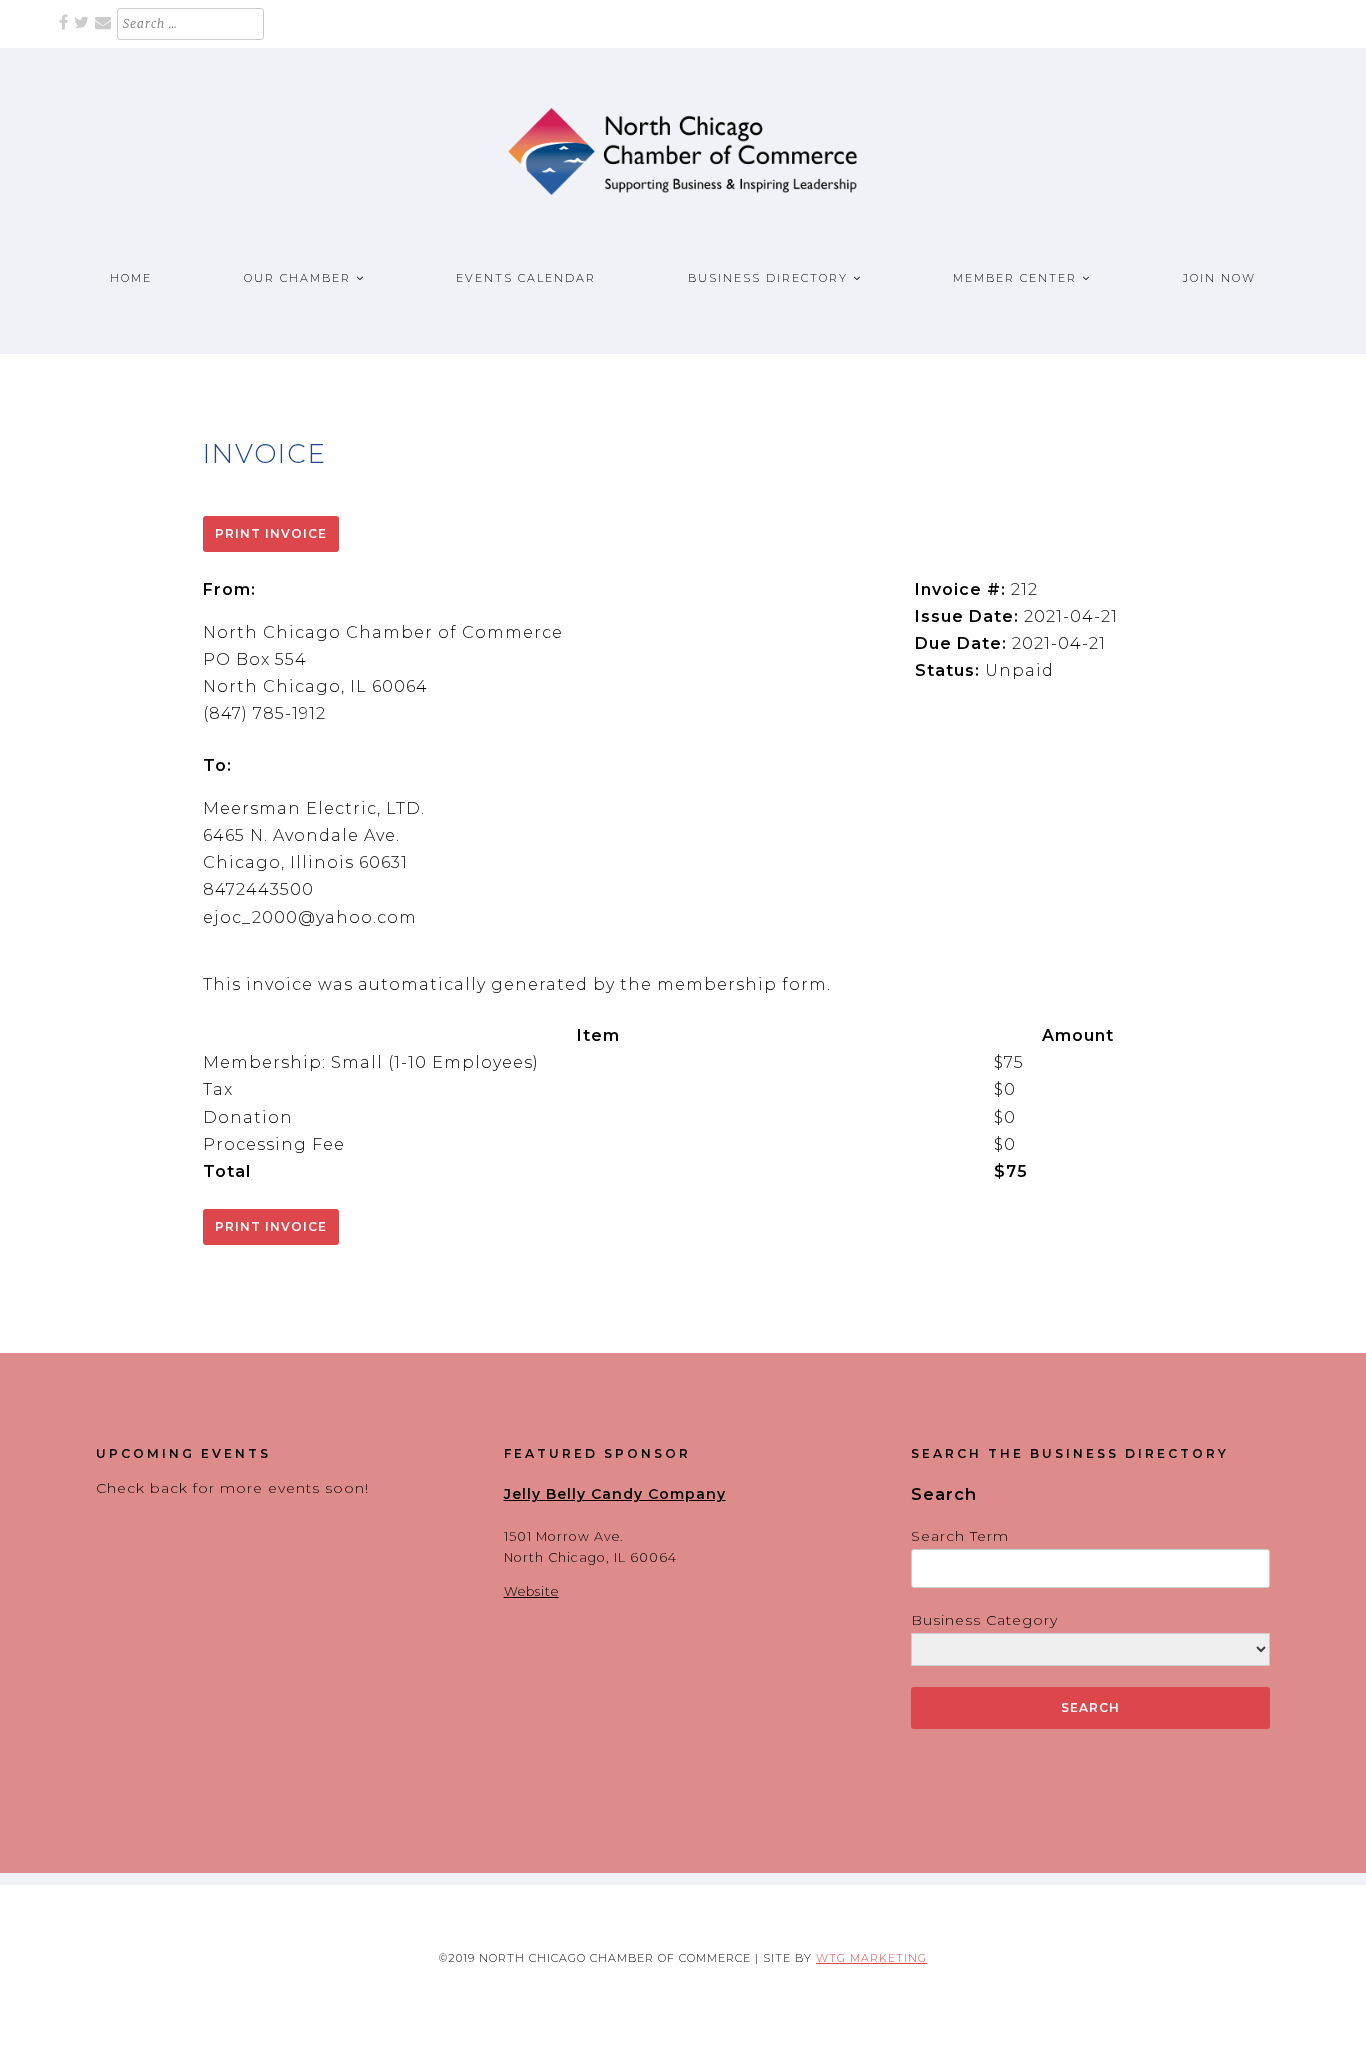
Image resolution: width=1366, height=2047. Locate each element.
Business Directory (768, 278)
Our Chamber (297, 278)
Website (531, 1591)
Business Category (984, 1620)
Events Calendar (526, 278)
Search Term (960, 1536)
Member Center (1015, 278)
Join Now (1219, 278)
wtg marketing (871, 1958)
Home (131, 278)
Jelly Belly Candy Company (615, 1494)
